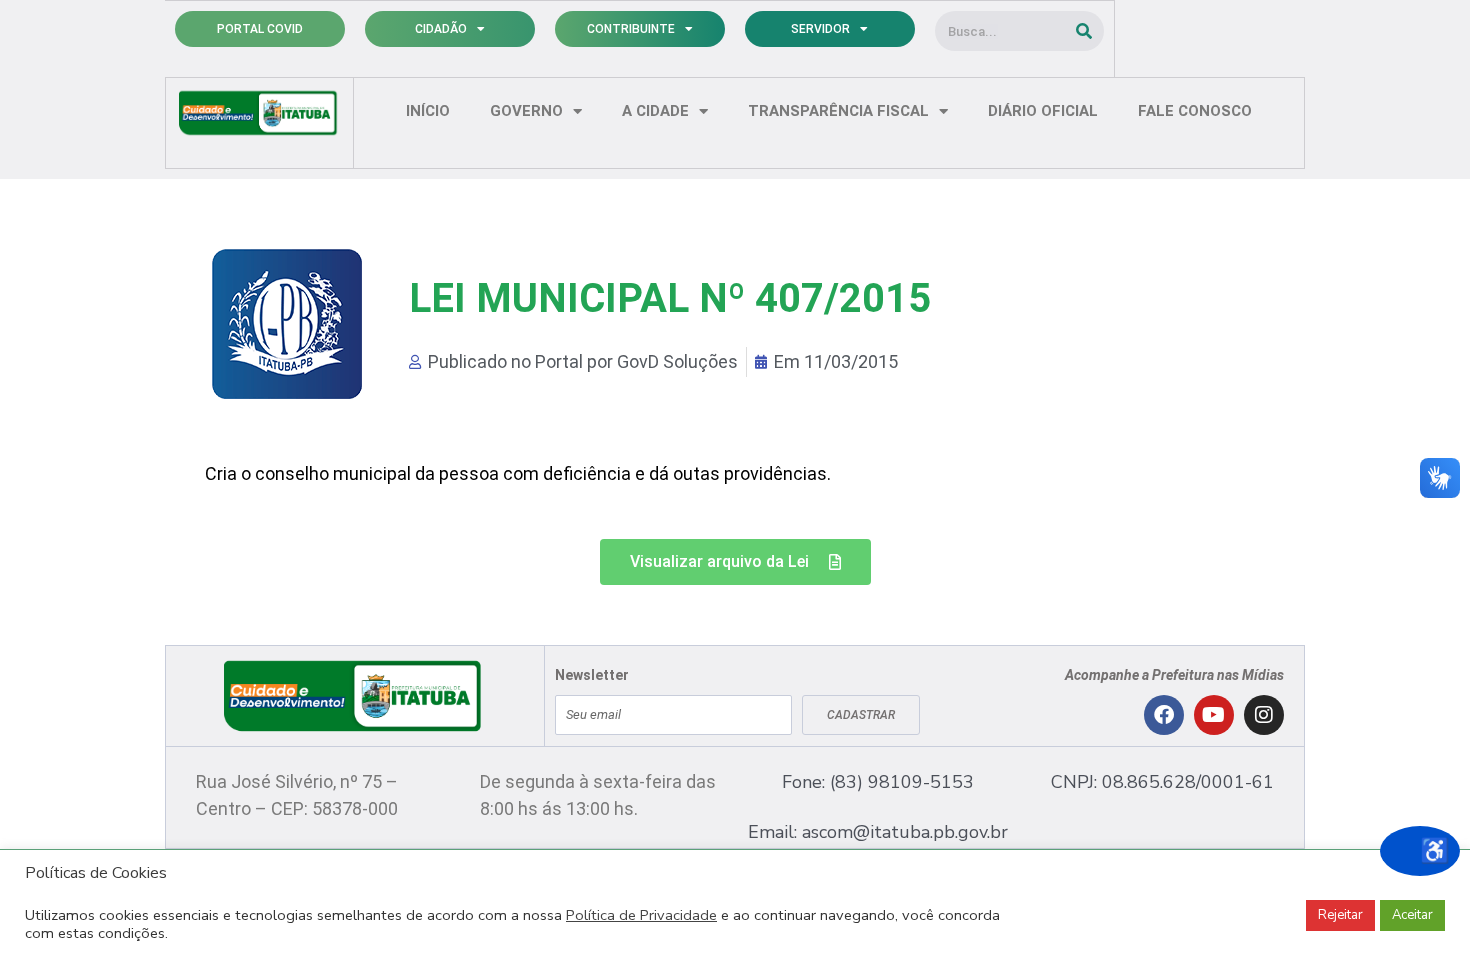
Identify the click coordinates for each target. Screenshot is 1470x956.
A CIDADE (655, 111)
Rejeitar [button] (1340, 915)
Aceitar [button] (1412, 915)
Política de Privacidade (641, 915)
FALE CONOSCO (1195, 111)
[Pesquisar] (1084, 31)
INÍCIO (428, 111)
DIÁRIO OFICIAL (1043, 111)
